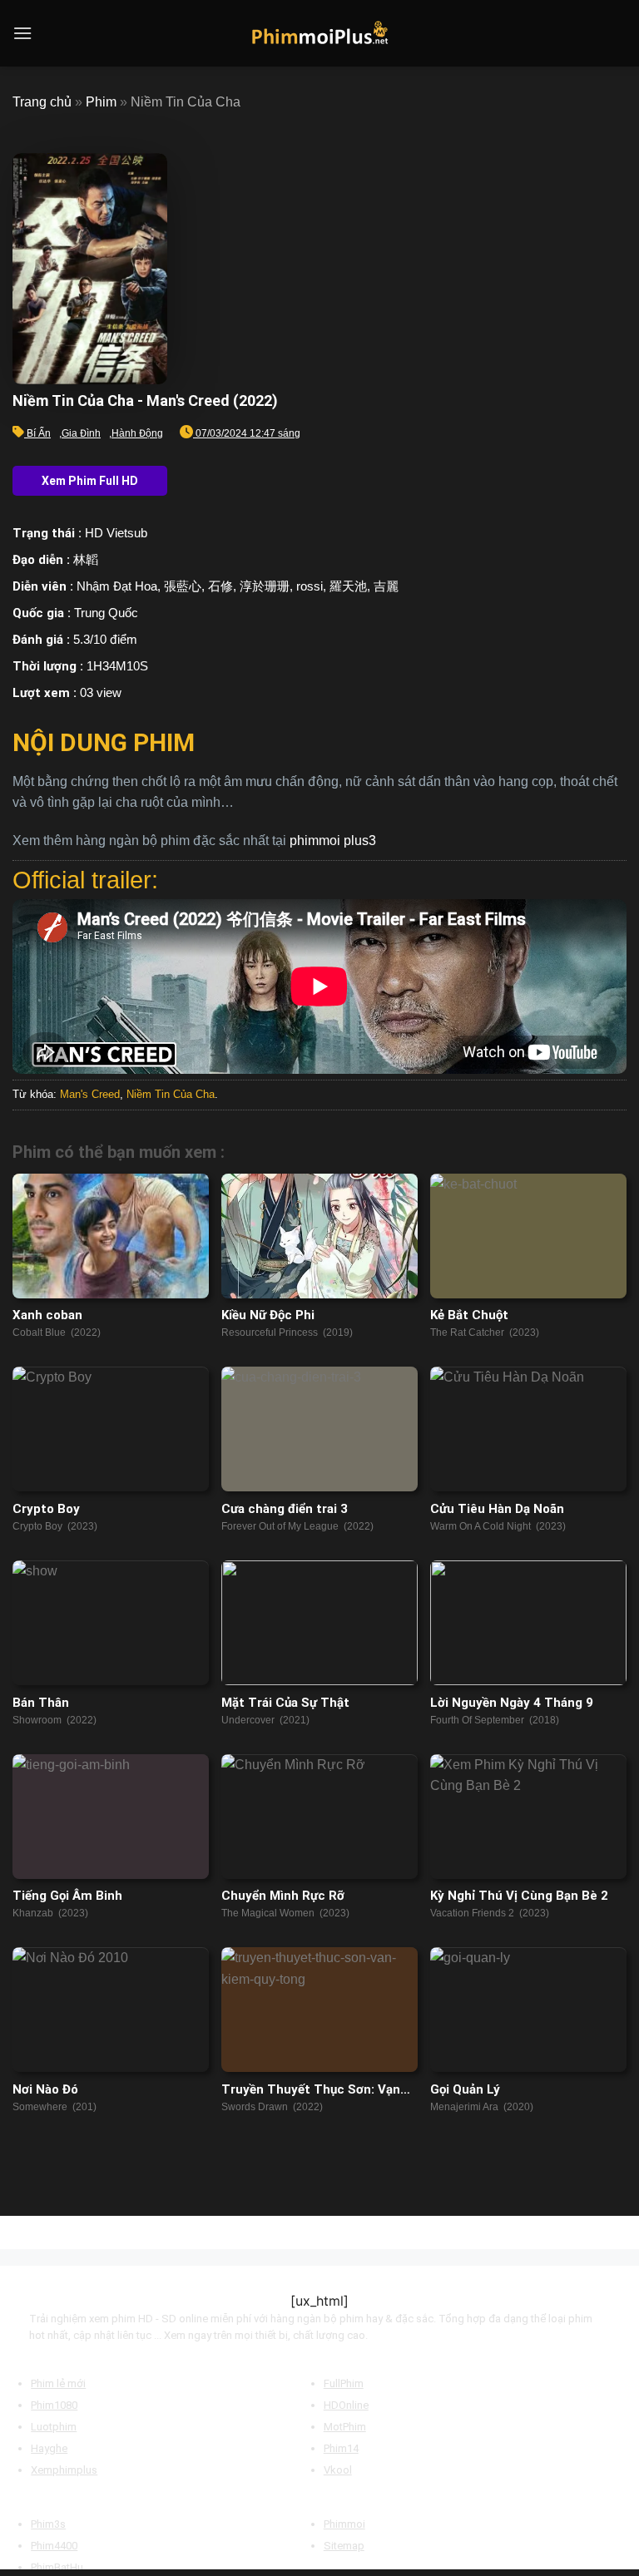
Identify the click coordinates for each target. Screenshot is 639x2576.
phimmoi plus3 (333, 841)
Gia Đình (81, 433)
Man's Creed (90, 1094)
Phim (101, 102)
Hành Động (137, 433)
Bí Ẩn (39, 433)
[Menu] (22, 33)
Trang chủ (42, 102)
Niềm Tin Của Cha (171, 1094)
